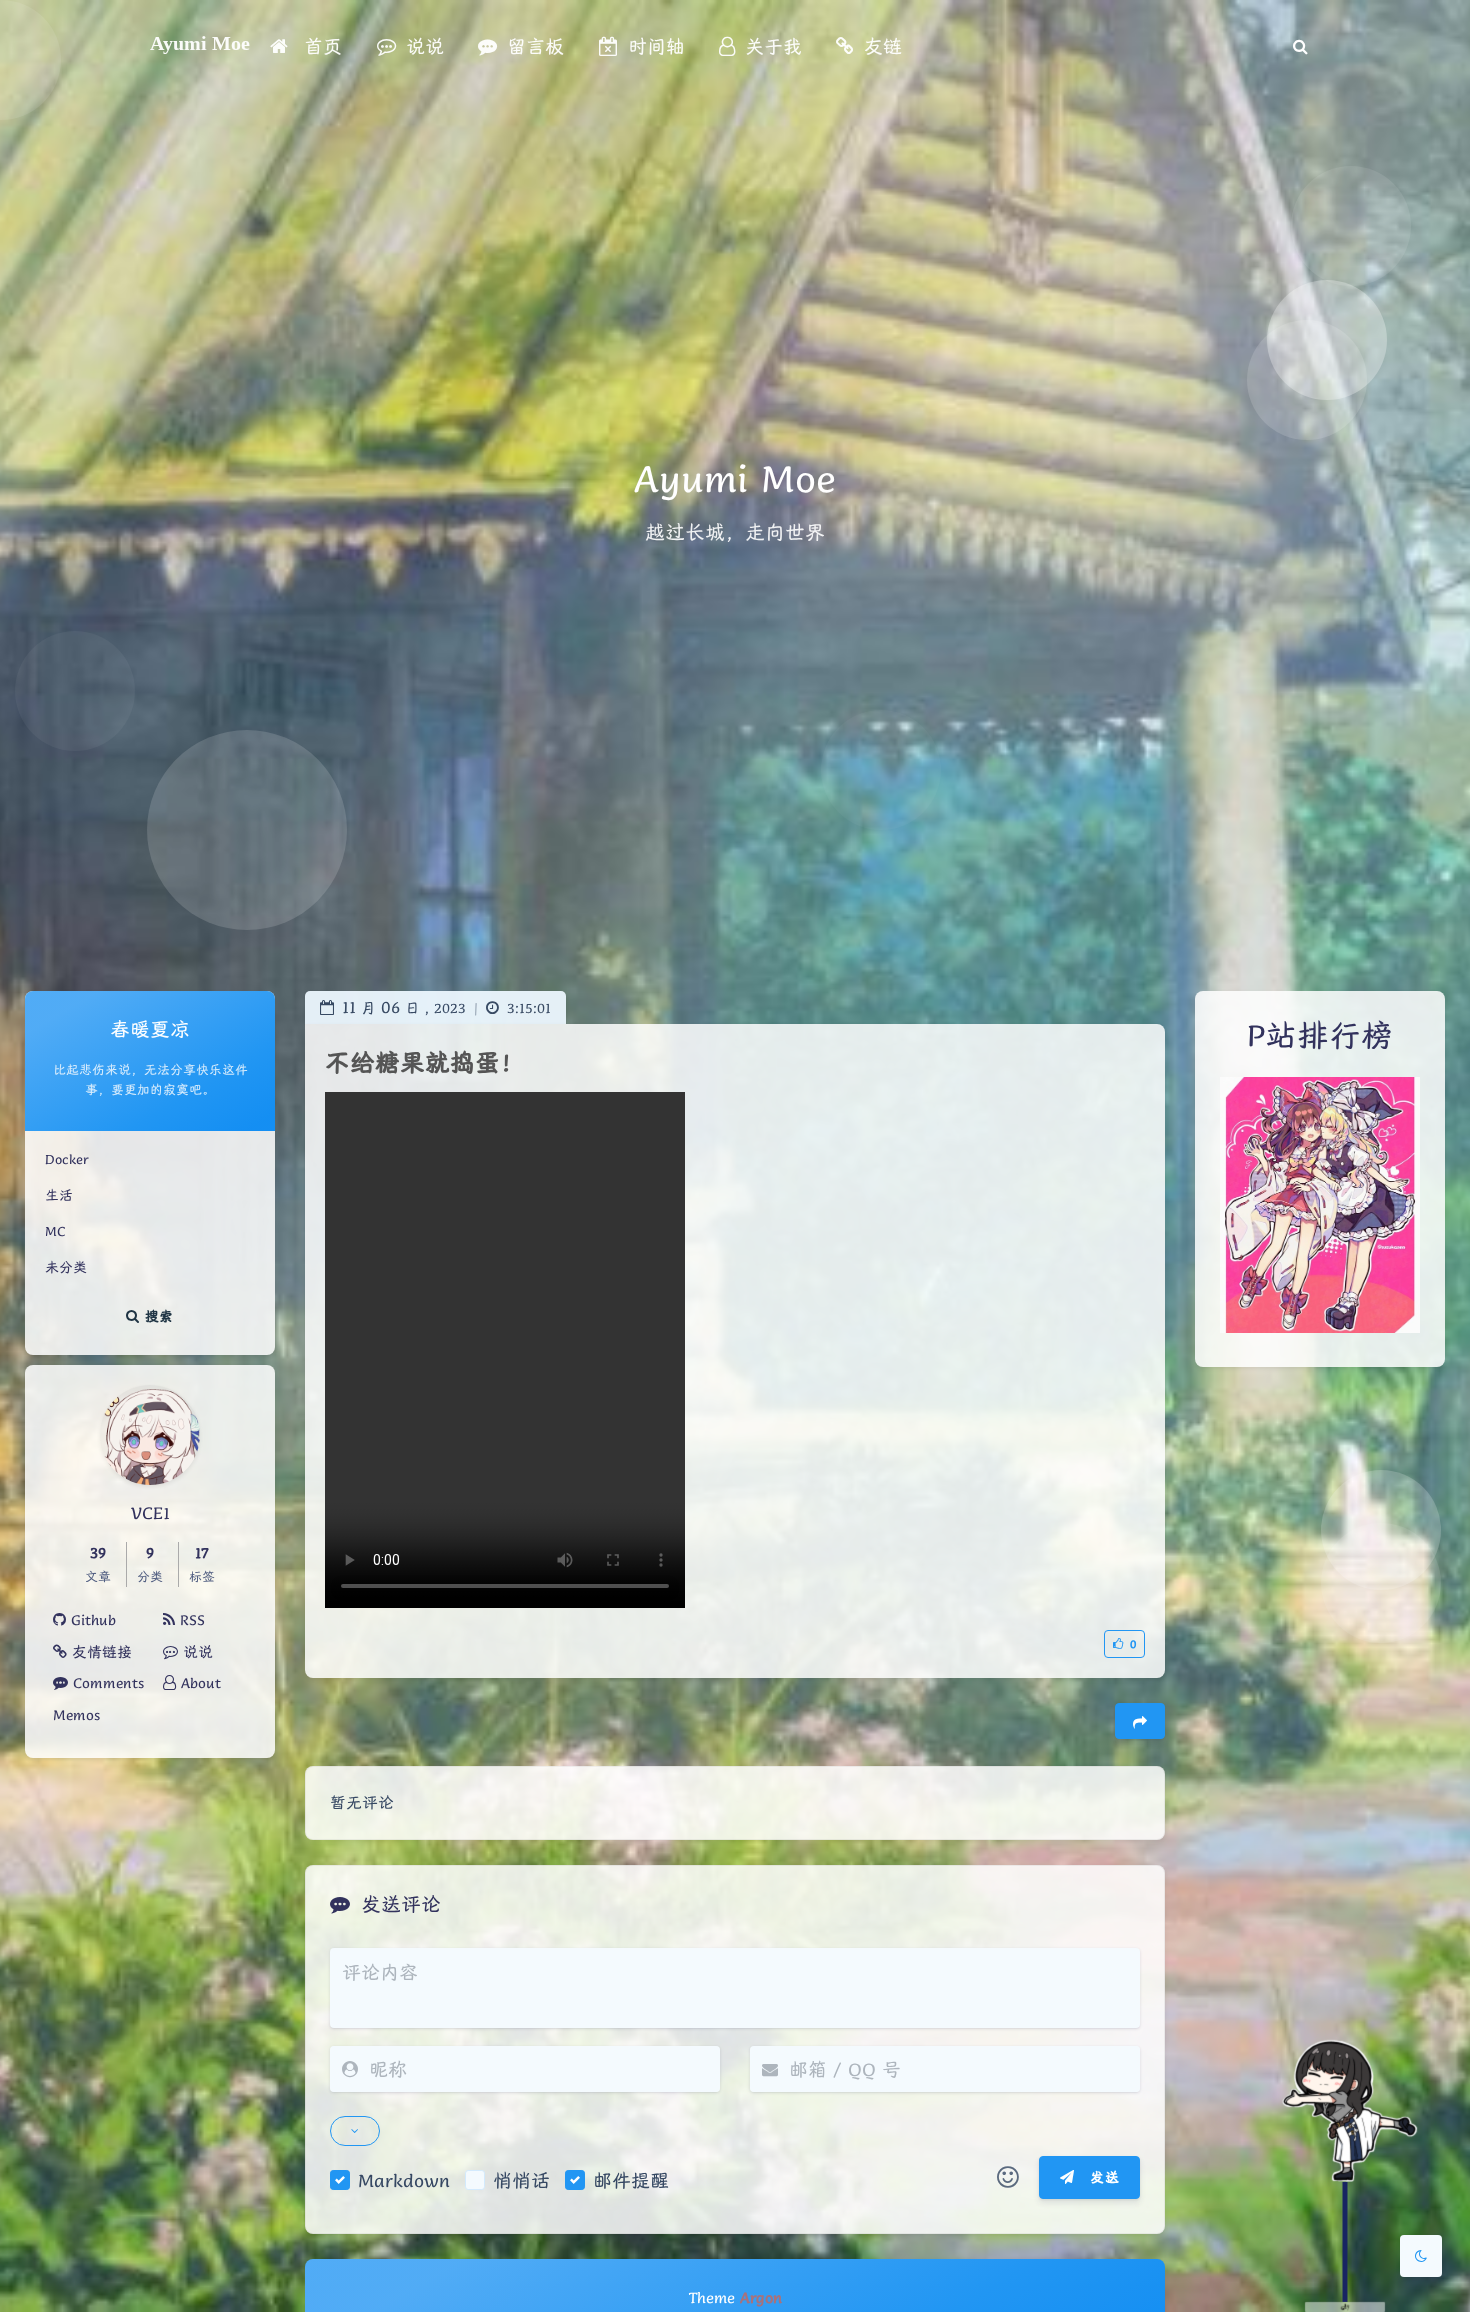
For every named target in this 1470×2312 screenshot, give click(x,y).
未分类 (66, 1267)
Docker (67, 1159)
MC (55, 1231)
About (198, 1683)
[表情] (1008, 2178)
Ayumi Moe (200, 43)
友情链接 (99, 1652)
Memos (76, 1715)
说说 (195, 1652)
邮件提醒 (631, 2180)
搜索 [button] (157, 1316)
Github (91, 1620)
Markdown (404, 2180)
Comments (106, 1683)
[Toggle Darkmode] (1421, 2256)
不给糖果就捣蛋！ (425, 1062)
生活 (59, 1195)
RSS (190, 1620)
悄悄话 (521, 2180)
